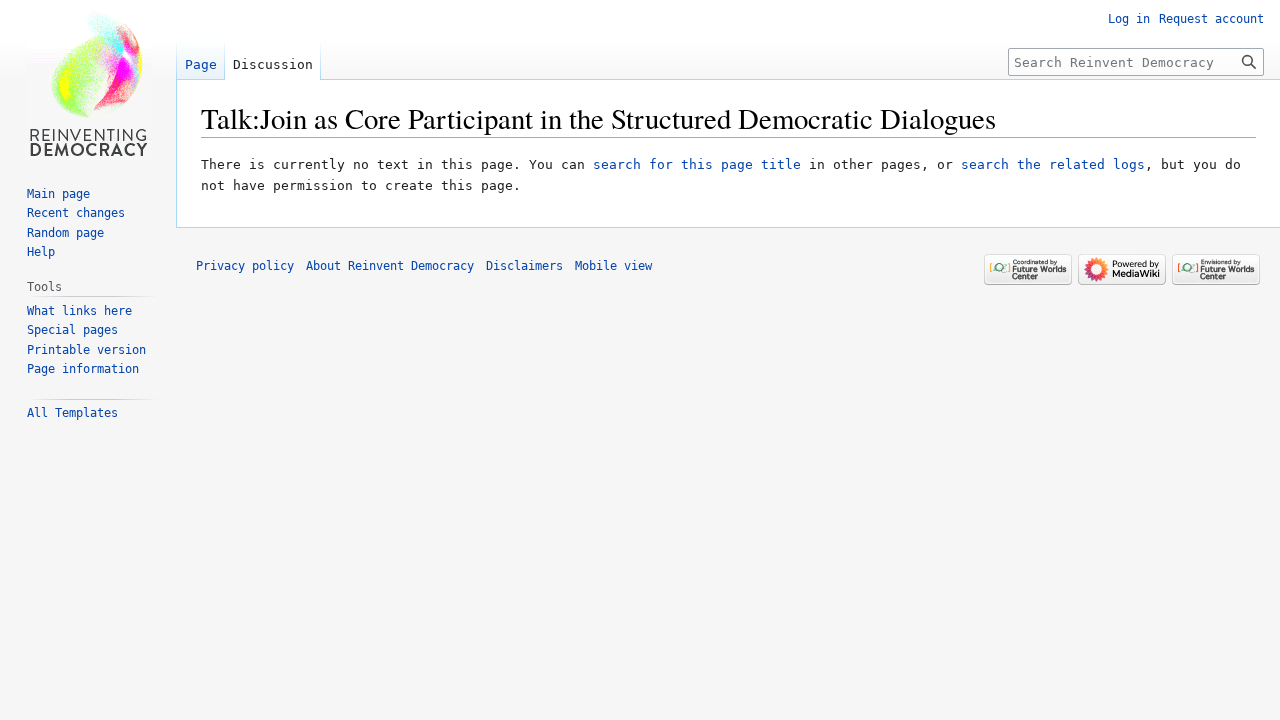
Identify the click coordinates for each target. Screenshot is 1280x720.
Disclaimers (524, 266)
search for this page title (697, 164)
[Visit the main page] (88, 80)
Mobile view (613, 266)
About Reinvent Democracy (390, 266)
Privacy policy (245, 266)
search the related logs (1053, 164)
